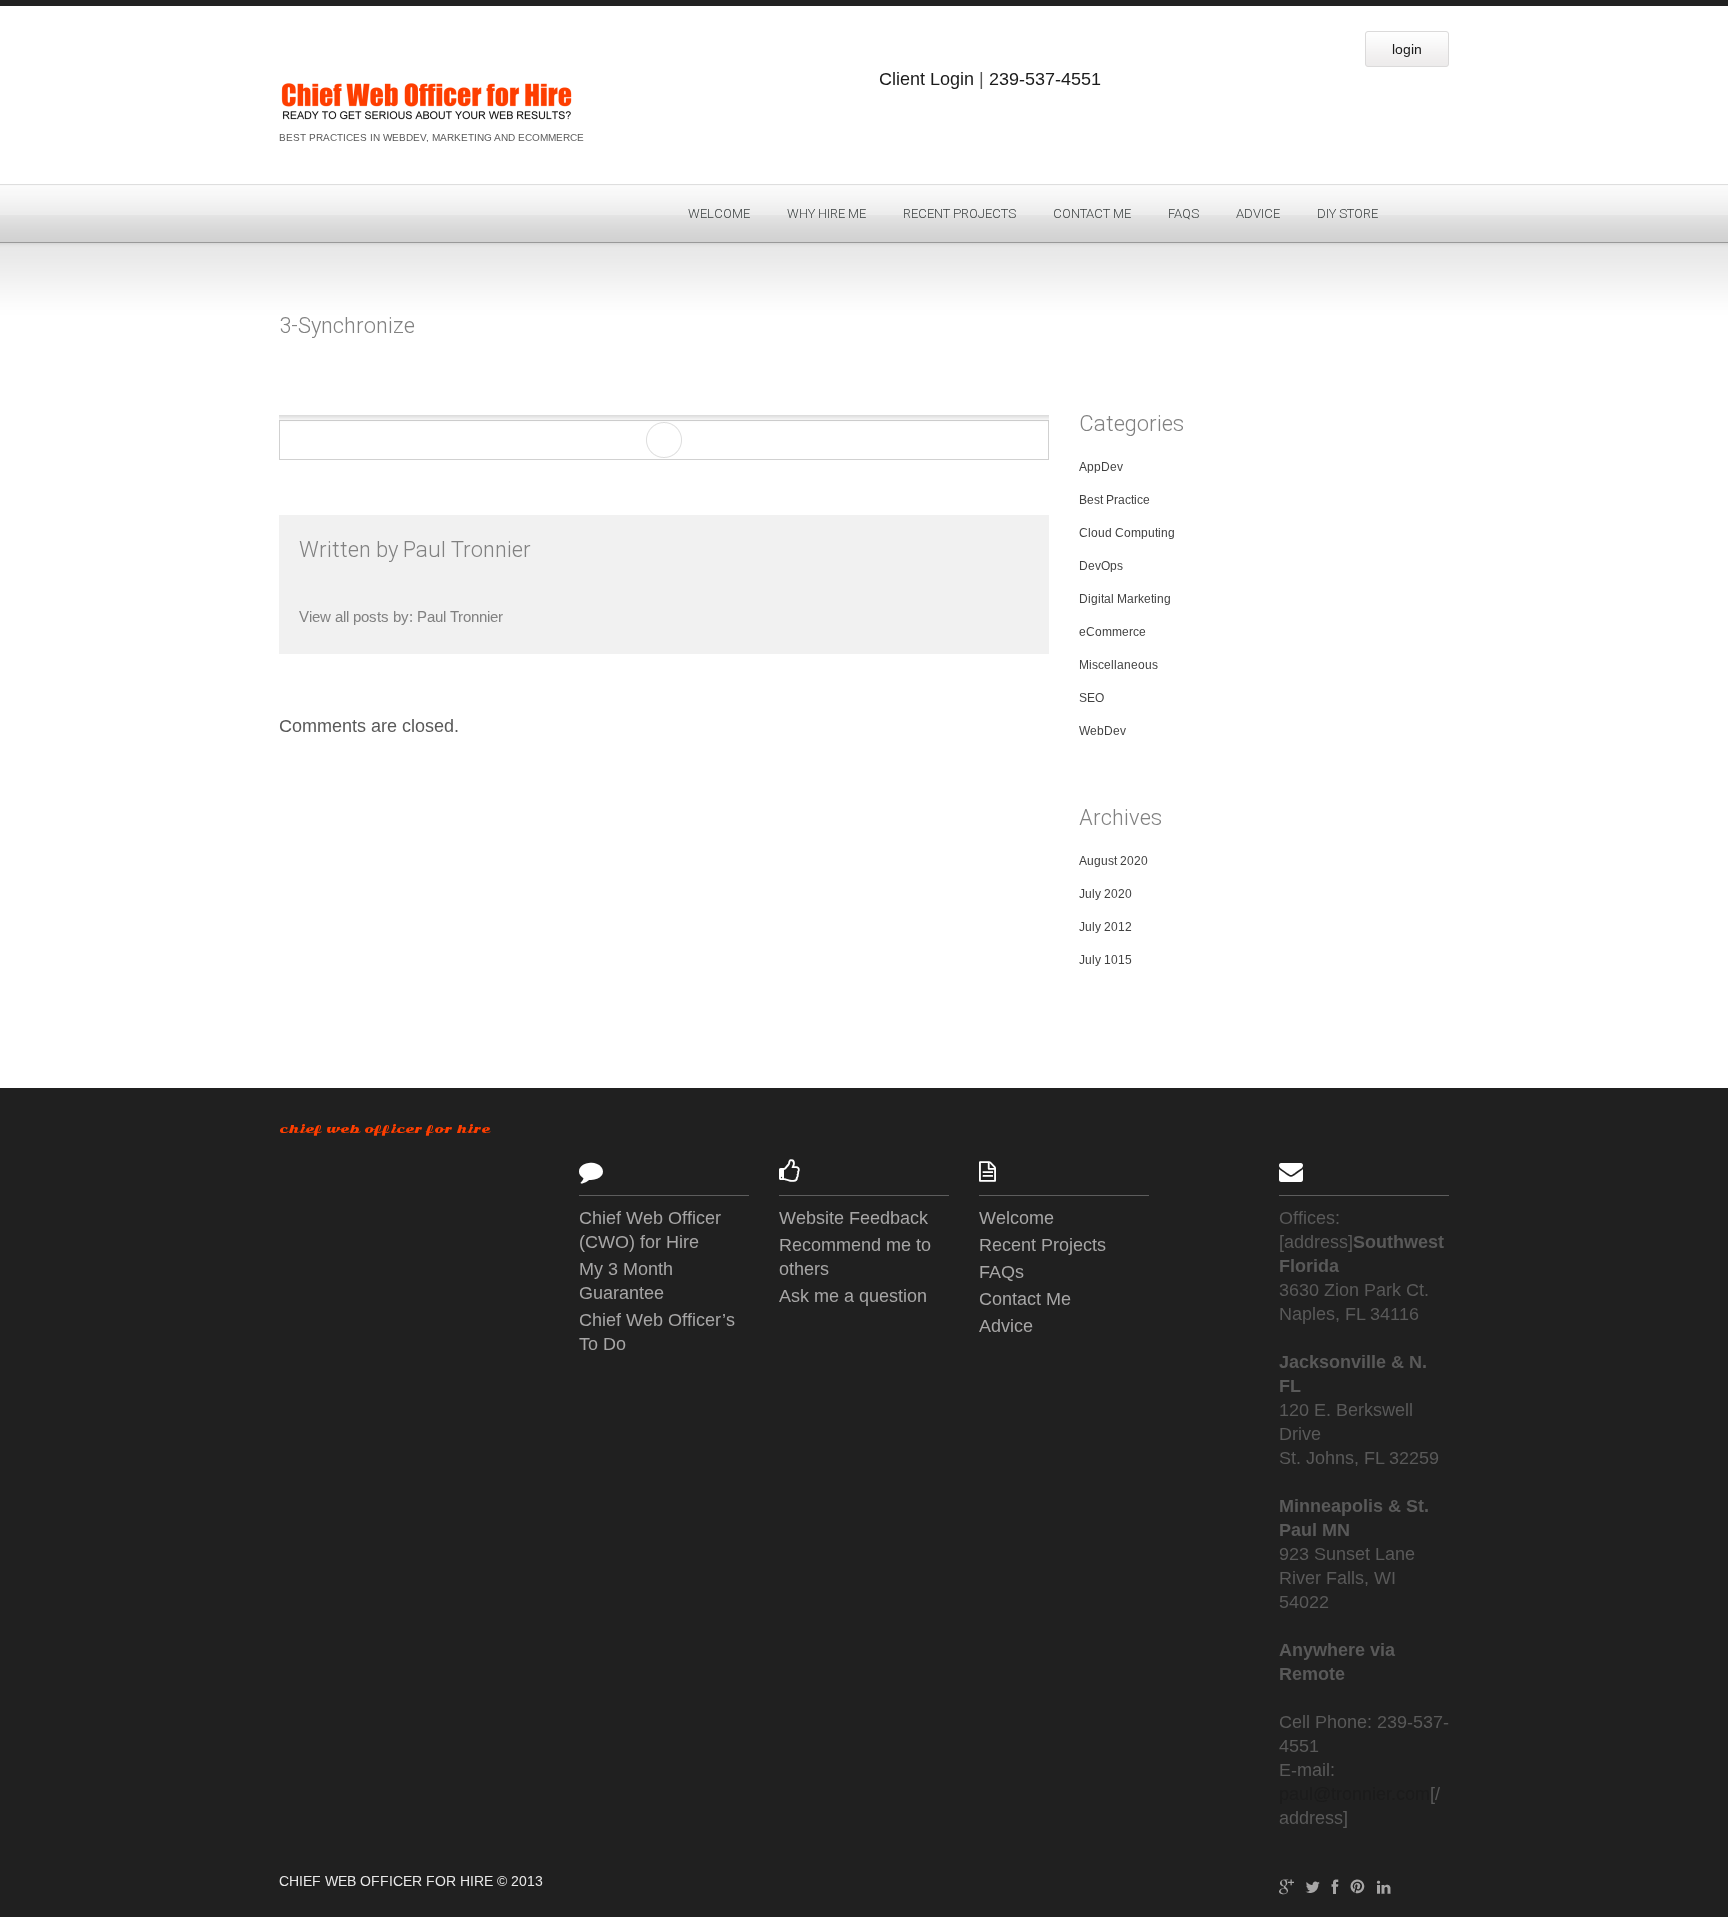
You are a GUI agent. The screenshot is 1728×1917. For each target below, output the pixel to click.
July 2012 (1105, 927)
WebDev (1102, 731)
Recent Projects (959, 213)
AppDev (1101, 467)
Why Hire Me (826, 213)
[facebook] (1335, 1885)
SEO (1091, 698)
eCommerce (1112, 632)
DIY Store (1347, 213)
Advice (1258, 213)
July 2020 (1105, 894)
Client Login (926, 79)
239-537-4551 (1045, 79)
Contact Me (1092, 213)
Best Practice (1114, 500)
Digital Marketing (1125, 599)
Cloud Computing (1127, 533)
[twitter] (1312, 1885)
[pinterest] (1357, 1885)
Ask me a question (853, 1296)
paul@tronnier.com (1354, 1794)
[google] (1286, 1885)
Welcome (719, 213)
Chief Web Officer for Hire (384, 1129)
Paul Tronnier (467, 549)
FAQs (1183, 213)
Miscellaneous (1118, 665)
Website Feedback (853, 1218)
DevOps (1101, 566)
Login (1407, 49)
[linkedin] (1383, 1885)
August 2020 (1113, 861)
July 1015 (1105, 960)
